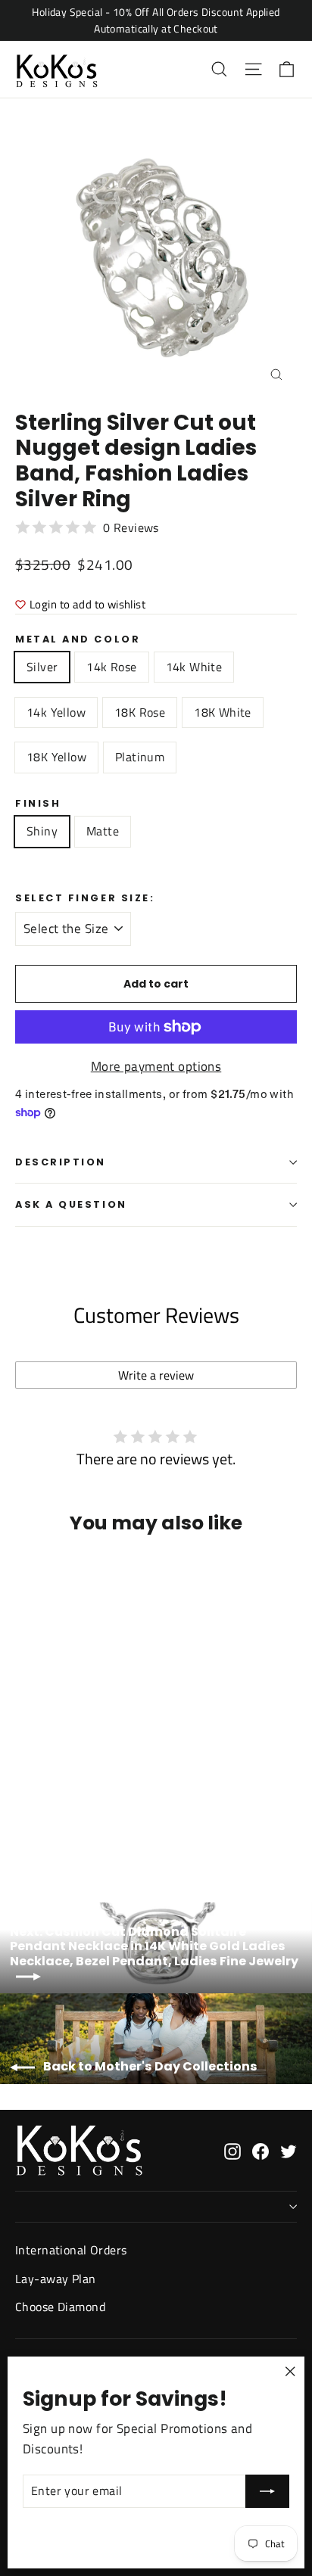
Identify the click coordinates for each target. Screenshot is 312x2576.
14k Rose (111, 667)
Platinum (140, 757)
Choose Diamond (60, 2307)
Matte (103, 831)
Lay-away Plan (56, 2279)
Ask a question (71, 1204)
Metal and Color (78, 639)
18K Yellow (56, 757)
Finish (38, 803)
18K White (223, 712)
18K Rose (140, 712)
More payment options (156, 1066)
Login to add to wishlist (87, 604)
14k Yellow (56, 712)
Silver (42, 667)
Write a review (156, 1375)
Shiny (42, 831)
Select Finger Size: (85, 898)
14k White (194, 667)
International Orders (71, 2250)
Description (61, 1162)
